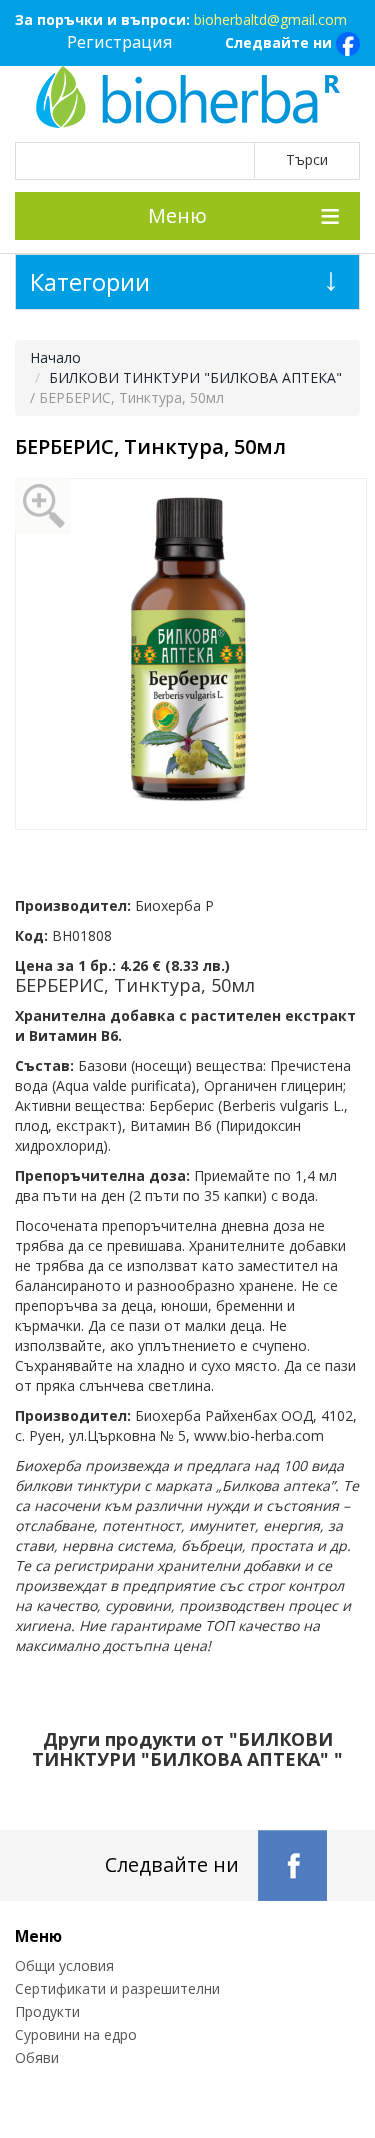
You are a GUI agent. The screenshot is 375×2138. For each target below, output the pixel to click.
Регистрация (120, 41)
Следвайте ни (280, 42)
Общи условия (64, 1965)
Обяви (37, 2057)
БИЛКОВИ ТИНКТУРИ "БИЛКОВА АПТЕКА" (195, 377)
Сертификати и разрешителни (117, 1988)
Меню (177, 215)
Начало (55, 357)
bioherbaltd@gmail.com (270, 19)
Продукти (47, 2011)
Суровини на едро (76, 2034)
